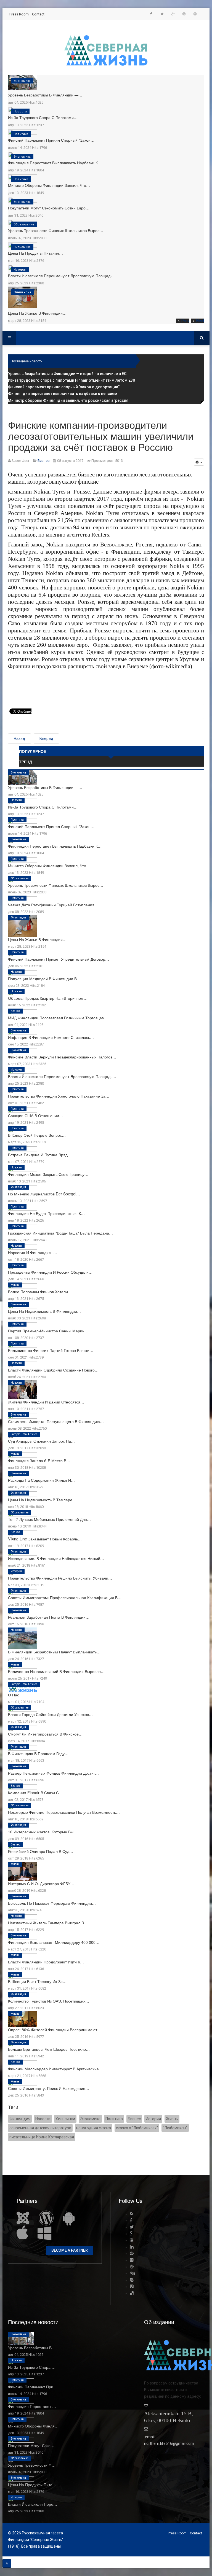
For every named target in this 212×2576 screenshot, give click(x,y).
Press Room (19, 14)
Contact (38, 14)
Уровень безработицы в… (32, 2348)
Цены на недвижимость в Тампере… (42, 1500)
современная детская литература (40, 2128)
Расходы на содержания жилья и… (41, 1480)
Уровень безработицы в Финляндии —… (45, 95)
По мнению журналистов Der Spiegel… (44, 1194)
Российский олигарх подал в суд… (41, 1851)
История (20, 270)
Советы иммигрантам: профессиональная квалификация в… (65, 1597)
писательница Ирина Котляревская (42, 2137)
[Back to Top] (7, 2563)
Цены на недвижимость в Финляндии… (44, 1311)
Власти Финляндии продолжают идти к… (46, 1962)
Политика (21, 134)
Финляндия (22, 292)
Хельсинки (65, 2119)
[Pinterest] (184, 14)
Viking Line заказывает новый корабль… (45, 1539)
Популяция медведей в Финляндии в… (44, 979)
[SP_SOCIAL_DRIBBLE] (195, 14)
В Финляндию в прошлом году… (38, 1753)
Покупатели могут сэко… (31, 2445)
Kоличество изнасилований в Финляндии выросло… (56, 1671)
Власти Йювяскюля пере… (33, 2504)
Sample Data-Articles (24, 1434)
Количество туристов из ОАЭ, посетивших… (49, 2001)
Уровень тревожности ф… (32, 2465)
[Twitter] (162, 14)
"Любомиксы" (175, 2128)
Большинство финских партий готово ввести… (51, 1350)
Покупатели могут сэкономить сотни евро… (49, 208)
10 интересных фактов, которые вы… (43, 1832)
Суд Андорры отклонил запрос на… (41, 1441)
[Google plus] (173, 14)
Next (200, 321)
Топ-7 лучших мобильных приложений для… (49, 1519)
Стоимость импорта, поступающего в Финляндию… (56, 1421)
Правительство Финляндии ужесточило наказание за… (59, 1096)
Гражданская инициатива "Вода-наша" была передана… (60, 1233)
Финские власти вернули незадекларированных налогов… (62, 1057)
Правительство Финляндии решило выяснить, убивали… (60, 1578)
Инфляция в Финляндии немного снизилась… (51, 1037)
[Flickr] (132, 2260)
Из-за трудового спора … (32, 2367)
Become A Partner (70, 2250)
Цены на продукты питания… (35, 253)
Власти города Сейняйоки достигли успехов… (50, 1714)
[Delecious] (132, 2293)
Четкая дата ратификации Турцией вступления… (53, 905)
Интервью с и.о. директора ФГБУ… (41, 1884)
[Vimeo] (132, 2287)
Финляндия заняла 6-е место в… (39, 1461)
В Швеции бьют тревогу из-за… (37, 1981)
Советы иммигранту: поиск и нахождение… (49, 2088)
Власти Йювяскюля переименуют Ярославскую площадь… (62, 276)
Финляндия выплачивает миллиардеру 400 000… (54, 1942)
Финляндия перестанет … (32, 2406)
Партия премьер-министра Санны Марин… (48, 1331)
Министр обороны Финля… (33, 2426)
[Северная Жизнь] (106, 50)
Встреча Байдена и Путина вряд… (40, 1155)
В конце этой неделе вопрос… (37, 1135)
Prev (185, 321)
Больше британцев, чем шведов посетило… (49, 2049)
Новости (20, 111)
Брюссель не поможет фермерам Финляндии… (52, 1903)
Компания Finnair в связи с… (35, 1793)
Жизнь (15, 1285)
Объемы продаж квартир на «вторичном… (48, 998)
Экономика (22, 81)
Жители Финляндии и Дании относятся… (46, 1402)
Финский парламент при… (33, 2387)
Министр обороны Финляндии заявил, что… (49, 185)
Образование (24, 224)
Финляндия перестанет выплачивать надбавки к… (55, 163)
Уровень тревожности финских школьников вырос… (56, 230)
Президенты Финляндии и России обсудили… (50, 1272)
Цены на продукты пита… (32, 2485)
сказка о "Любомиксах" (137, 2128)
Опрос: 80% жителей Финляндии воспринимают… (55, 2030)
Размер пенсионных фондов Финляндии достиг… (53, 1773)
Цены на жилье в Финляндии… (37, 313)
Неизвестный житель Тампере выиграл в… (48, 1923)
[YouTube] (132, 2240)
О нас (14, 1695)
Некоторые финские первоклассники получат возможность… (64, 1812)
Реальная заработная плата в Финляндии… (49, 1617)
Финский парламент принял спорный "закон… (51, 140)
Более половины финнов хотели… (40, 1292)
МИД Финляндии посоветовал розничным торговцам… (58, 1018)
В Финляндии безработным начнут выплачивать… (54, 1652)
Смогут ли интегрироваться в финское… (45, 1734)
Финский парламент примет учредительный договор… (59, 959)
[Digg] (132, 2273)
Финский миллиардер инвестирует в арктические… (55, 2069)
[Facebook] (151, 14)
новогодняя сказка (94, 2128)
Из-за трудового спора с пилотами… (43, 117)
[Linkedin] (132, 2247)
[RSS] (132, 2214)
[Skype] (132, 2280)
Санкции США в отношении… (35, 1115)
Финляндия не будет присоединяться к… (46, 1213)
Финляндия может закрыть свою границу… (48, 1174)
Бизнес (15, 1011)
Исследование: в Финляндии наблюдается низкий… (56, 1558)
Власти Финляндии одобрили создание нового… (53, 1370)
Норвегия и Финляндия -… (33, 1252)
